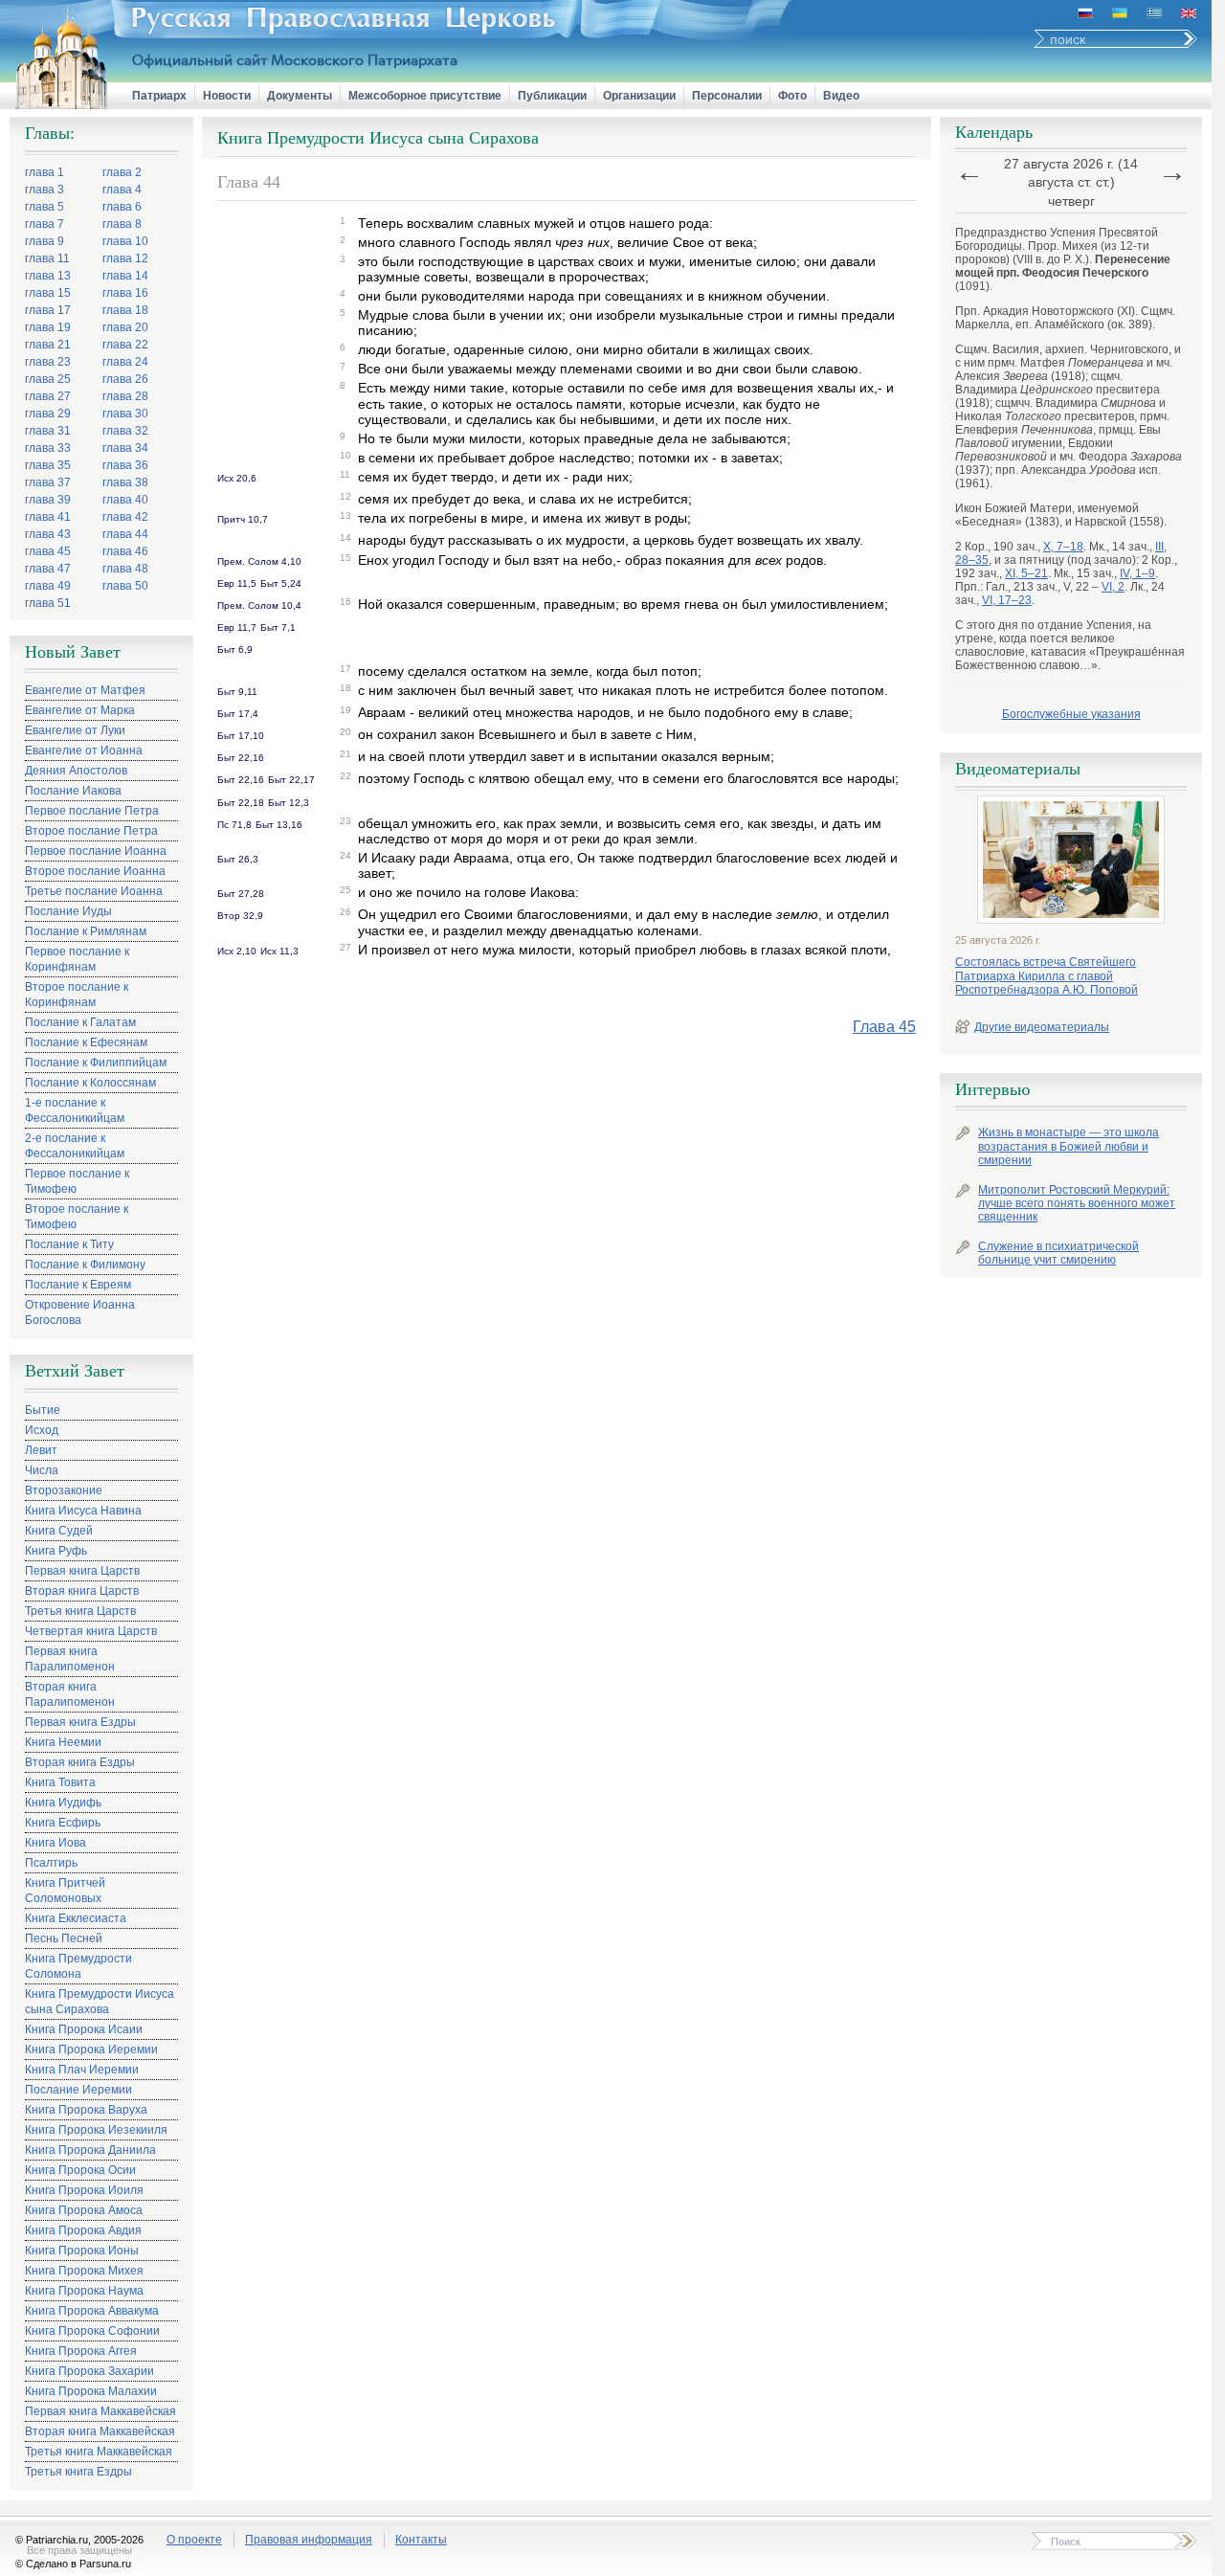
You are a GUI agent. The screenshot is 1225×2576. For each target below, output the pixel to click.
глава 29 (48, 414)
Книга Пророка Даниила (90, 2150)
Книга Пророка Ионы (82, 2251)
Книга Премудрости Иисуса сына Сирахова (100, 2002)
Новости (227, 96)
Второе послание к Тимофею (77, 1217)
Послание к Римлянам (86, 931)
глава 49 (48, 586)
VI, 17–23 (1007, 600)
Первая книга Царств (82, 1571)
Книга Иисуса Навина (83, 1511)
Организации (639, 96)
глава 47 (48, 569)
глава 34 (125, 448)
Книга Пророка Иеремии (91, 2050)
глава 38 (125, 482)
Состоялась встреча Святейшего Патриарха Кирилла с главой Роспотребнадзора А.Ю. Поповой (1047, 976)
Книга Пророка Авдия (83, 2230)
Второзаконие (64, 1490)
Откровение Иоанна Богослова (80, 1312)
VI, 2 (1113, 587)
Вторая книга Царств (82, 1591)
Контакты (421, 2540)
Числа (42, 1470)
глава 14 (125, 276)
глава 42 (125, 517)
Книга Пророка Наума (84, 2291)
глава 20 (125, 327)
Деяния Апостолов (76, 771)
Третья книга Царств (80, 1611)
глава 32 (125, 431)
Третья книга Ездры (78, 2472)
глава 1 (45, 172)
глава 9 (45, 241)
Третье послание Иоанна (94, 891)
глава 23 (48, 362)
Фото (792, 96)
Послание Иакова (73, 791)
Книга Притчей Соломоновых (65, 1891)
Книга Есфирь (63, 1823)
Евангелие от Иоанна (84, 750)
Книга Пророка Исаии (84, 2029)
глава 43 (48, 534)
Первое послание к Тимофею (77, 1181)
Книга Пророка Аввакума (92, 2311)
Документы (300, 96)
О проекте (194, 2540)
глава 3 (45, 190)
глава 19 (48, 327)
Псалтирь (51, 1863)
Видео (841, 96)
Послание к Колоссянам (90, 1083)
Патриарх (159, 96)
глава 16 (125, 293)
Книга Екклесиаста (76, 1918)
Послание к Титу (69, 1244)
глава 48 (125, 569)
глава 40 (125, 500)
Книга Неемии (63, 1742)
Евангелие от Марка (80, 710)
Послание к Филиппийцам (96, 1063)
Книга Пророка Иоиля (84, 2190)
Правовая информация (309, 2540)
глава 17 (48, 310)
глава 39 (48, 500)
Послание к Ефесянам (86, 1042)
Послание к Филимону (85, 1265)
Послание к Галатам (80, 1022)
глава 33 (48, 448)
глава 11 (47, 258)
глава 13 (48, 276)
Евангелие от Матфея (85, 690)
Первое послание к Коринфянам (77, 959)
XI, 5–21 (1026, 573)
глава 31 (48, 431)
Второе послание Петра (91, 831)
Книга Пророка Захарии (89, 2371)
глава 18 (125, 310)
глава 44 (125, 534)
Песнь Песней (64, 1938)
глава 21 (48, 345)
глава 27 (48, 396)
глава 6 (122, 207)
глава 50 (125, 586)
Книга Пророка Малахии (91, 2391)
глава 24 (125, 362)
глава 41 (48, 517)
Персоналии (727, 96)
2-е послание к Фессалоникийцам (75, 1146)
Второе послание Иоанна (95, 871)
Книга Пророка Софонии (92, 2331)
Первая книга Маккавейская (100, 2411)
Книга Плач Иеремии (82, 2070)
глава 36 (125, 465)
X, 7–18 (1063, 547)
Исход (42, 1430)
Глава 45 (884, 1027)
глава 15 (48, 293)
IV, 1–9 (1137, 573)
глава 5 (45, 207)
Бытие (43, 1410)
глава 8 (122, 224)
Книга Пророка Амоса (84, 2210)
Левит (41, 1450)
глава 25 (48, 379)
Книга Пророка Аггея (81, 2351)
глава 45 (48, 551)
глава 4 (122, 190)
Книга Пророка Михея (84, 2271)
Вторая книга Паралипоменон (70, 1694)
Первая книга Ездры (80, 1722)
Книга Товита (60, 1782)
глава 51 (48, 603)
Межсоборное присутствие (425, 96)
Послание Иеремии (78, 2090)
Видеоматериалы (1018, 769)
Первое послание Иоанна (96, 851)
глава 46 (125, 551)
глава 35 (48, 465)
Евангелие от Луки (75, 730)
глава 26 (125, 379)
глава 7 (45, 224)
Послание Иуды (68, 911)
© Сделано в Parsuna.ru (73, 2564)
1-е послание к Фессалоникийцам (75, 1110)
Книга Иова (56, 1843)
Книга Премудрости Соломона (78, 1966)
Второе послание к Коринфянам (77, 995)
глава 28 (125, 396)
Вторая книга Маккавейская (100, 2431)
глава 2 (122, 172)
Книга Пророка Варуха (86, 2110)
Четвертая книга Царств (91, 1631)
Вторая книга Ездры (80, 1762)
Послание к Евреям (78, 1285)
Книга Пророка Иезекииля (96, 2130)
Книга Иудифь (63, 1803)
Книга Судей (59, 1531)
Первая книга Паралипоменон (70, 1659)
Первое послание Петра (92, 811)
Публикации (552, 96)
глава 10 (125, 241)
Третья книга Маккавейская (99, 2452)
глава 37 (48, 482)
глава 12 (125, 258)
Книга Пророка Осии (80, 2170)
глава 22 (125, 345)
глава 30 (125, 414)
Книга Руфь (56, 1551)
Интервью (992, 1089)
